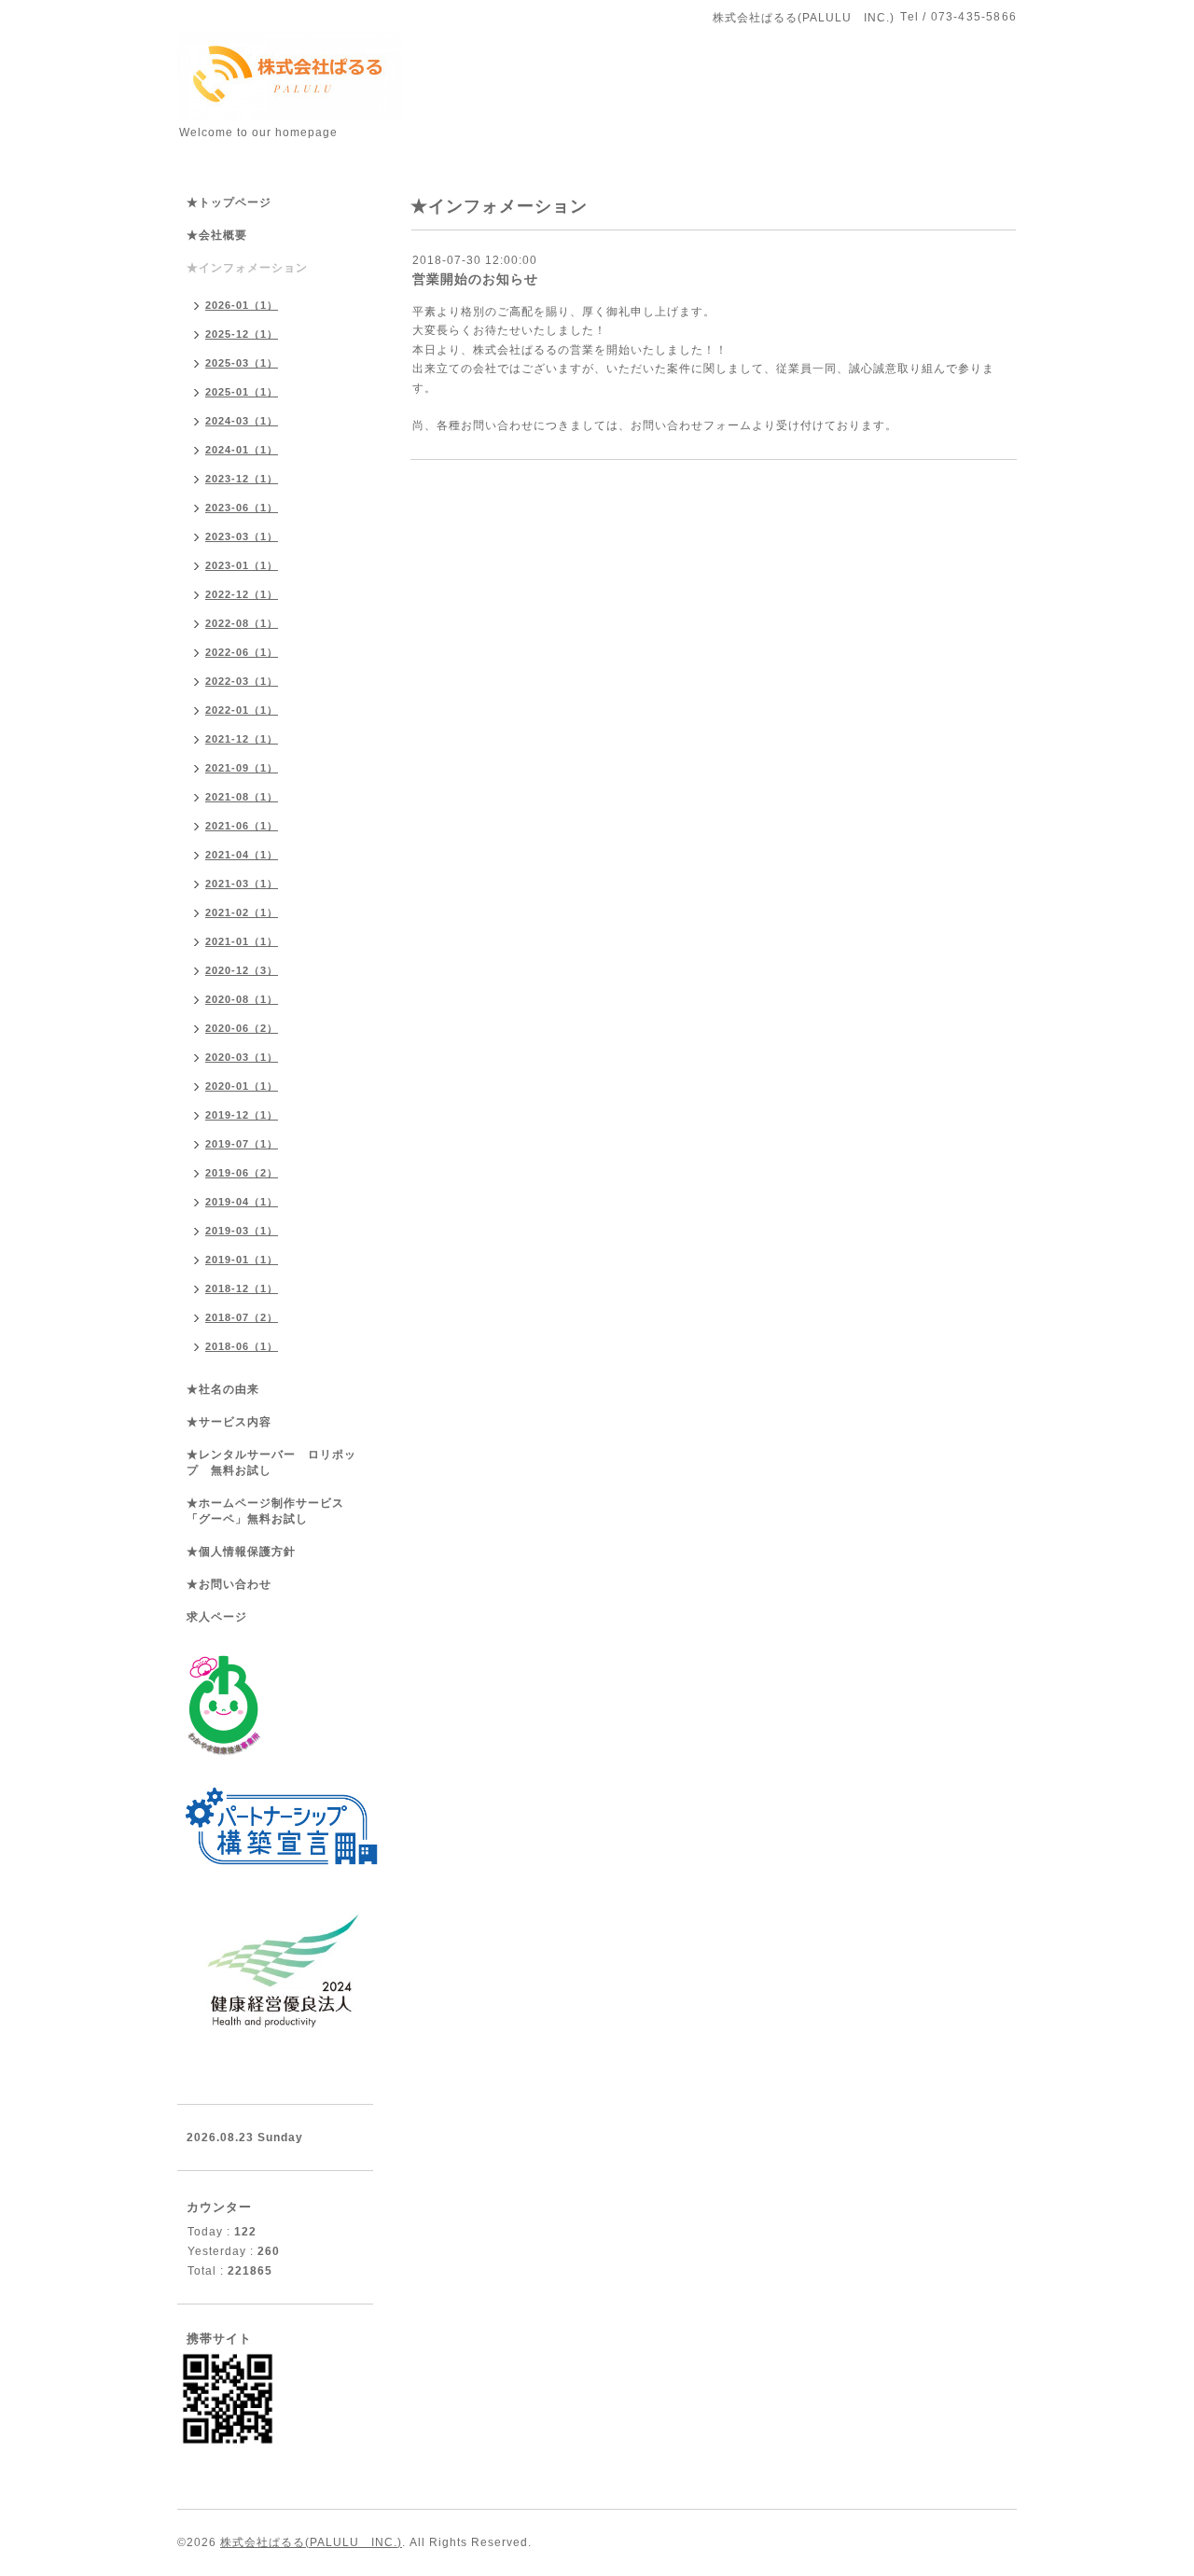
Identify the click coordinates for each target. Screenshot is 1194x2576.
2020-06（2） (242, 1028)
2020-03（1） (242, 1057)
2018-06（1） (242, 1346)
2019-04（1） (242, 1202)
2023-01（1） (242, 565)
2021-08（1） (242, 797)
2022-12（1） (242, 594)
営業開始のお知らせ (475, 279)
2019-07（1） (242, 1144)
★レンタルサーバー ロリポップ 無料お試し (271, 1462)
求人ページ (217, 1617)
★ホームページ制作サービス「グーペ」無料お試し (265, 1511)
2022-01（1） (242, 710)
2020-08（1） (242, 999)
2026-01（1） (242, 305)
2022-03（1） (242, 681)
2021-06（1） (242, 826)
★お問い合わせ (229, 1584)
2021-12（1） (242, 739)
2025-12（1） (242, 334)
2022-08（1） (242, 623)
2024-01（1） (242, 450)
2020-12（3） (242, 970)
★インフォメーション (247, 268)
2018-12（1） (242, 1288)
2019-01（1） (242, 1260)
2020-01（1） (242, 1086)
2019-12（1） (242, 1115)
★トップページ (229, 202)
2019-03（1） (242, 1231)
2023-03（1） (242, 536)
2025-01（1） (242, 392)
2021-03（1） (242, 884)
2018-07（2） (242, 1317)
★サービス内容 (229, 1422)
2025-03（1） (242, 363)
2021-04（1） (242, 855)
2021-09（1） (242, 768)
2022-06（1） (242, 652)
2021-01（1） (242, 941)
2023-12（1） (242, 479)
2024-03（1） (242, 421)
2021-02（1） (242, 912)
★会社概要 (217, 235)
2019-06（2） (242, 1173)
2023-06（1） (242, 508)
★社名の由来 (223, 1389)
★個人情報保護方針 (241, 1552)
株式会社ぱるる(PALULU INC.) (311, 2542)
